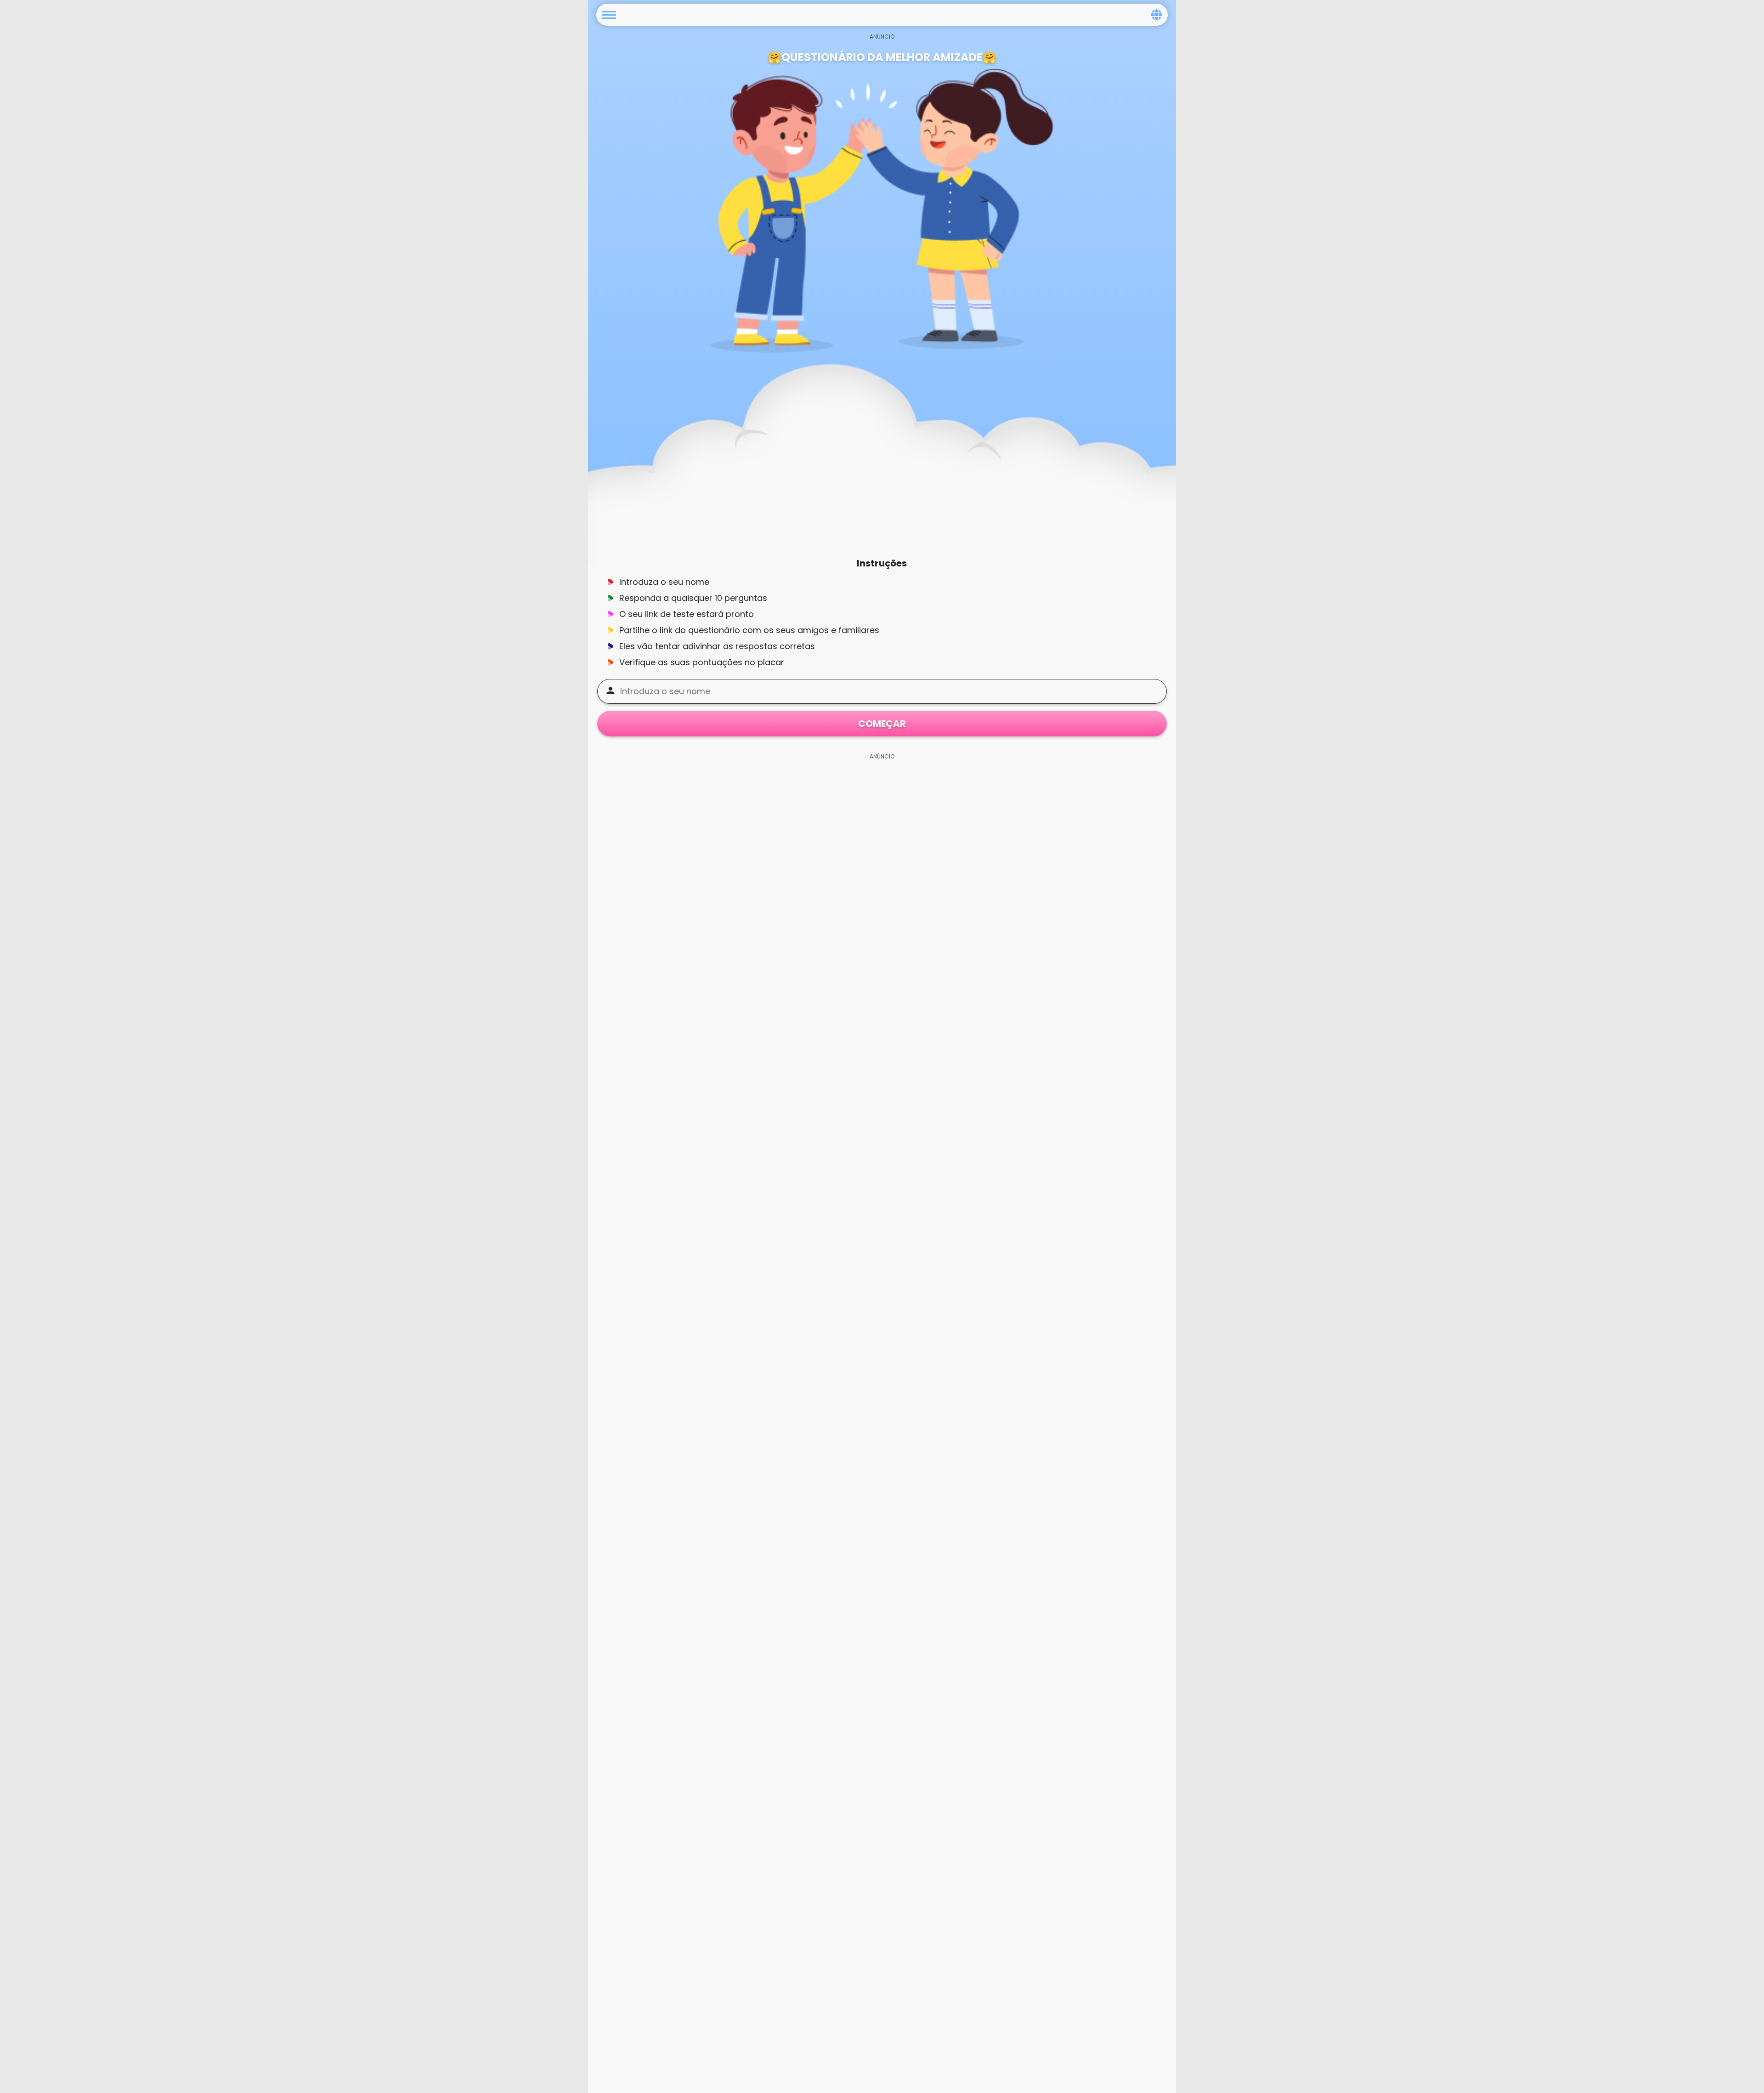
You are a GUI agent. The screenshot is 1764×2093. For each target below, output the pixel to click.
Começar (882, 724)
